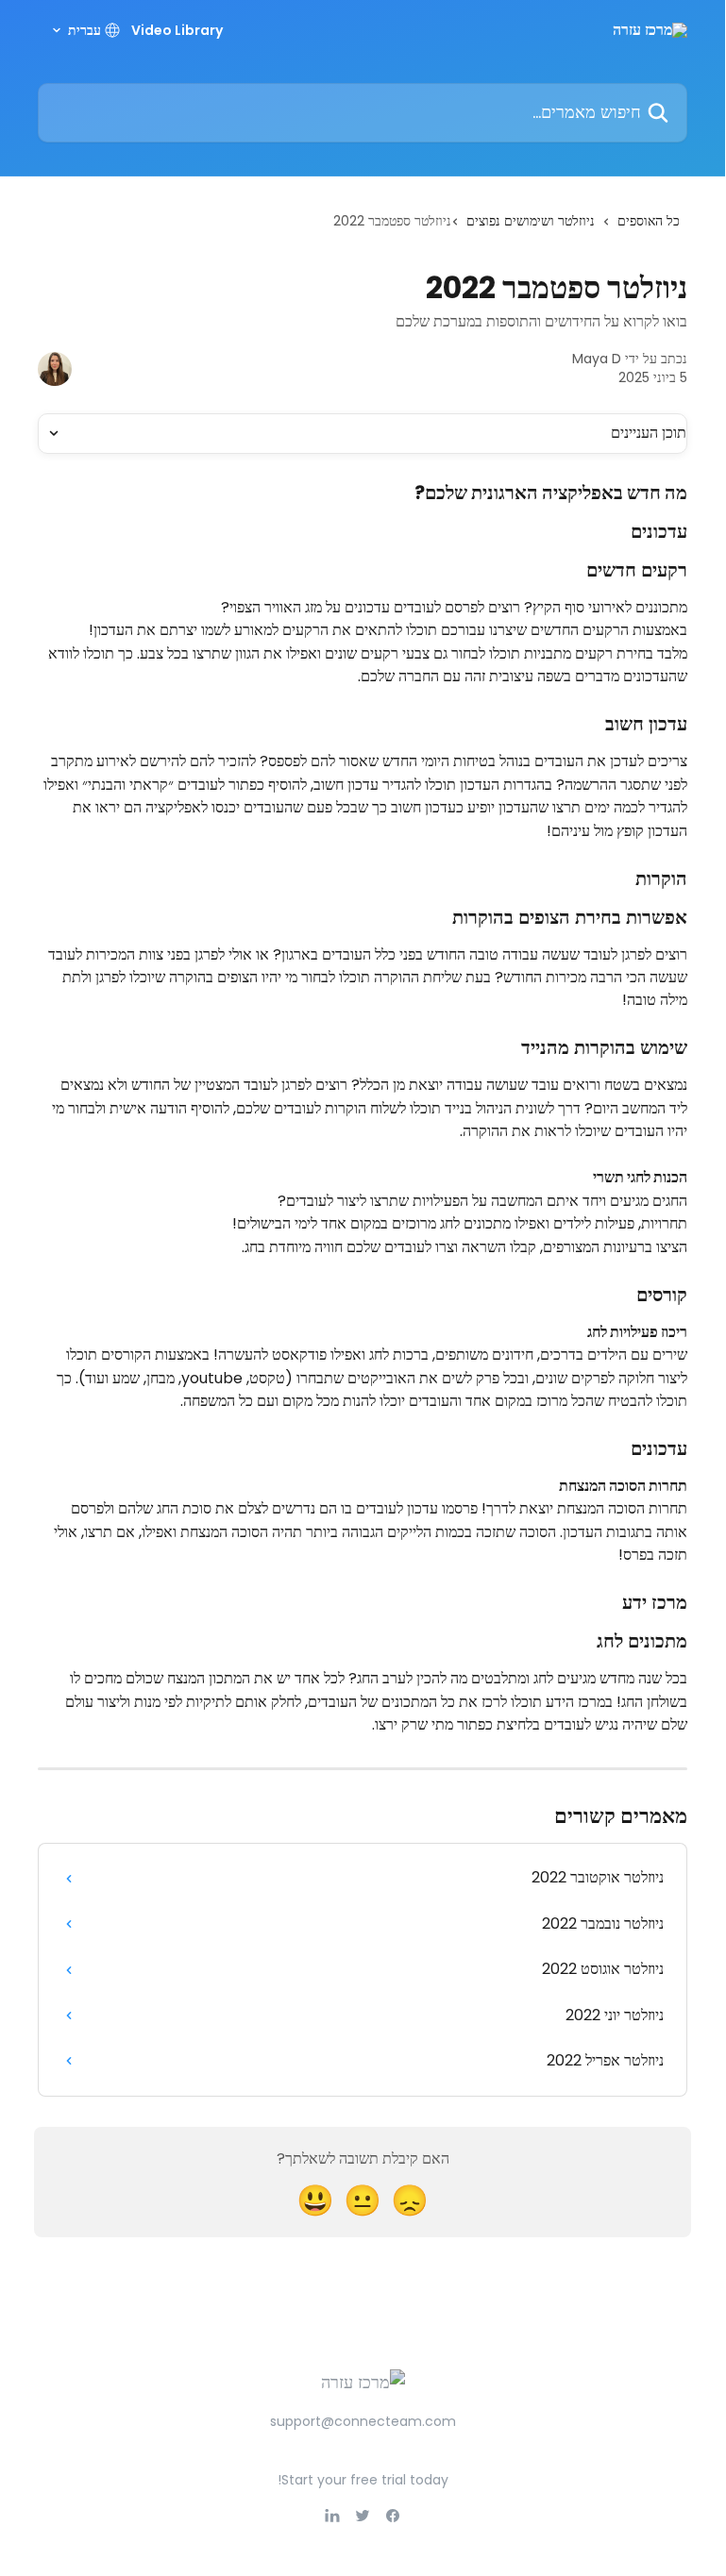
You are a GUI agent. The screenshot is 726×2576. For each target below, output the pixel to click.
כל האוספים (649, 221)
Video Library (177, 30)
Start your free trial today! (363, 2480)
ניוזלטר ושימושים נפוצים (531, 221)
